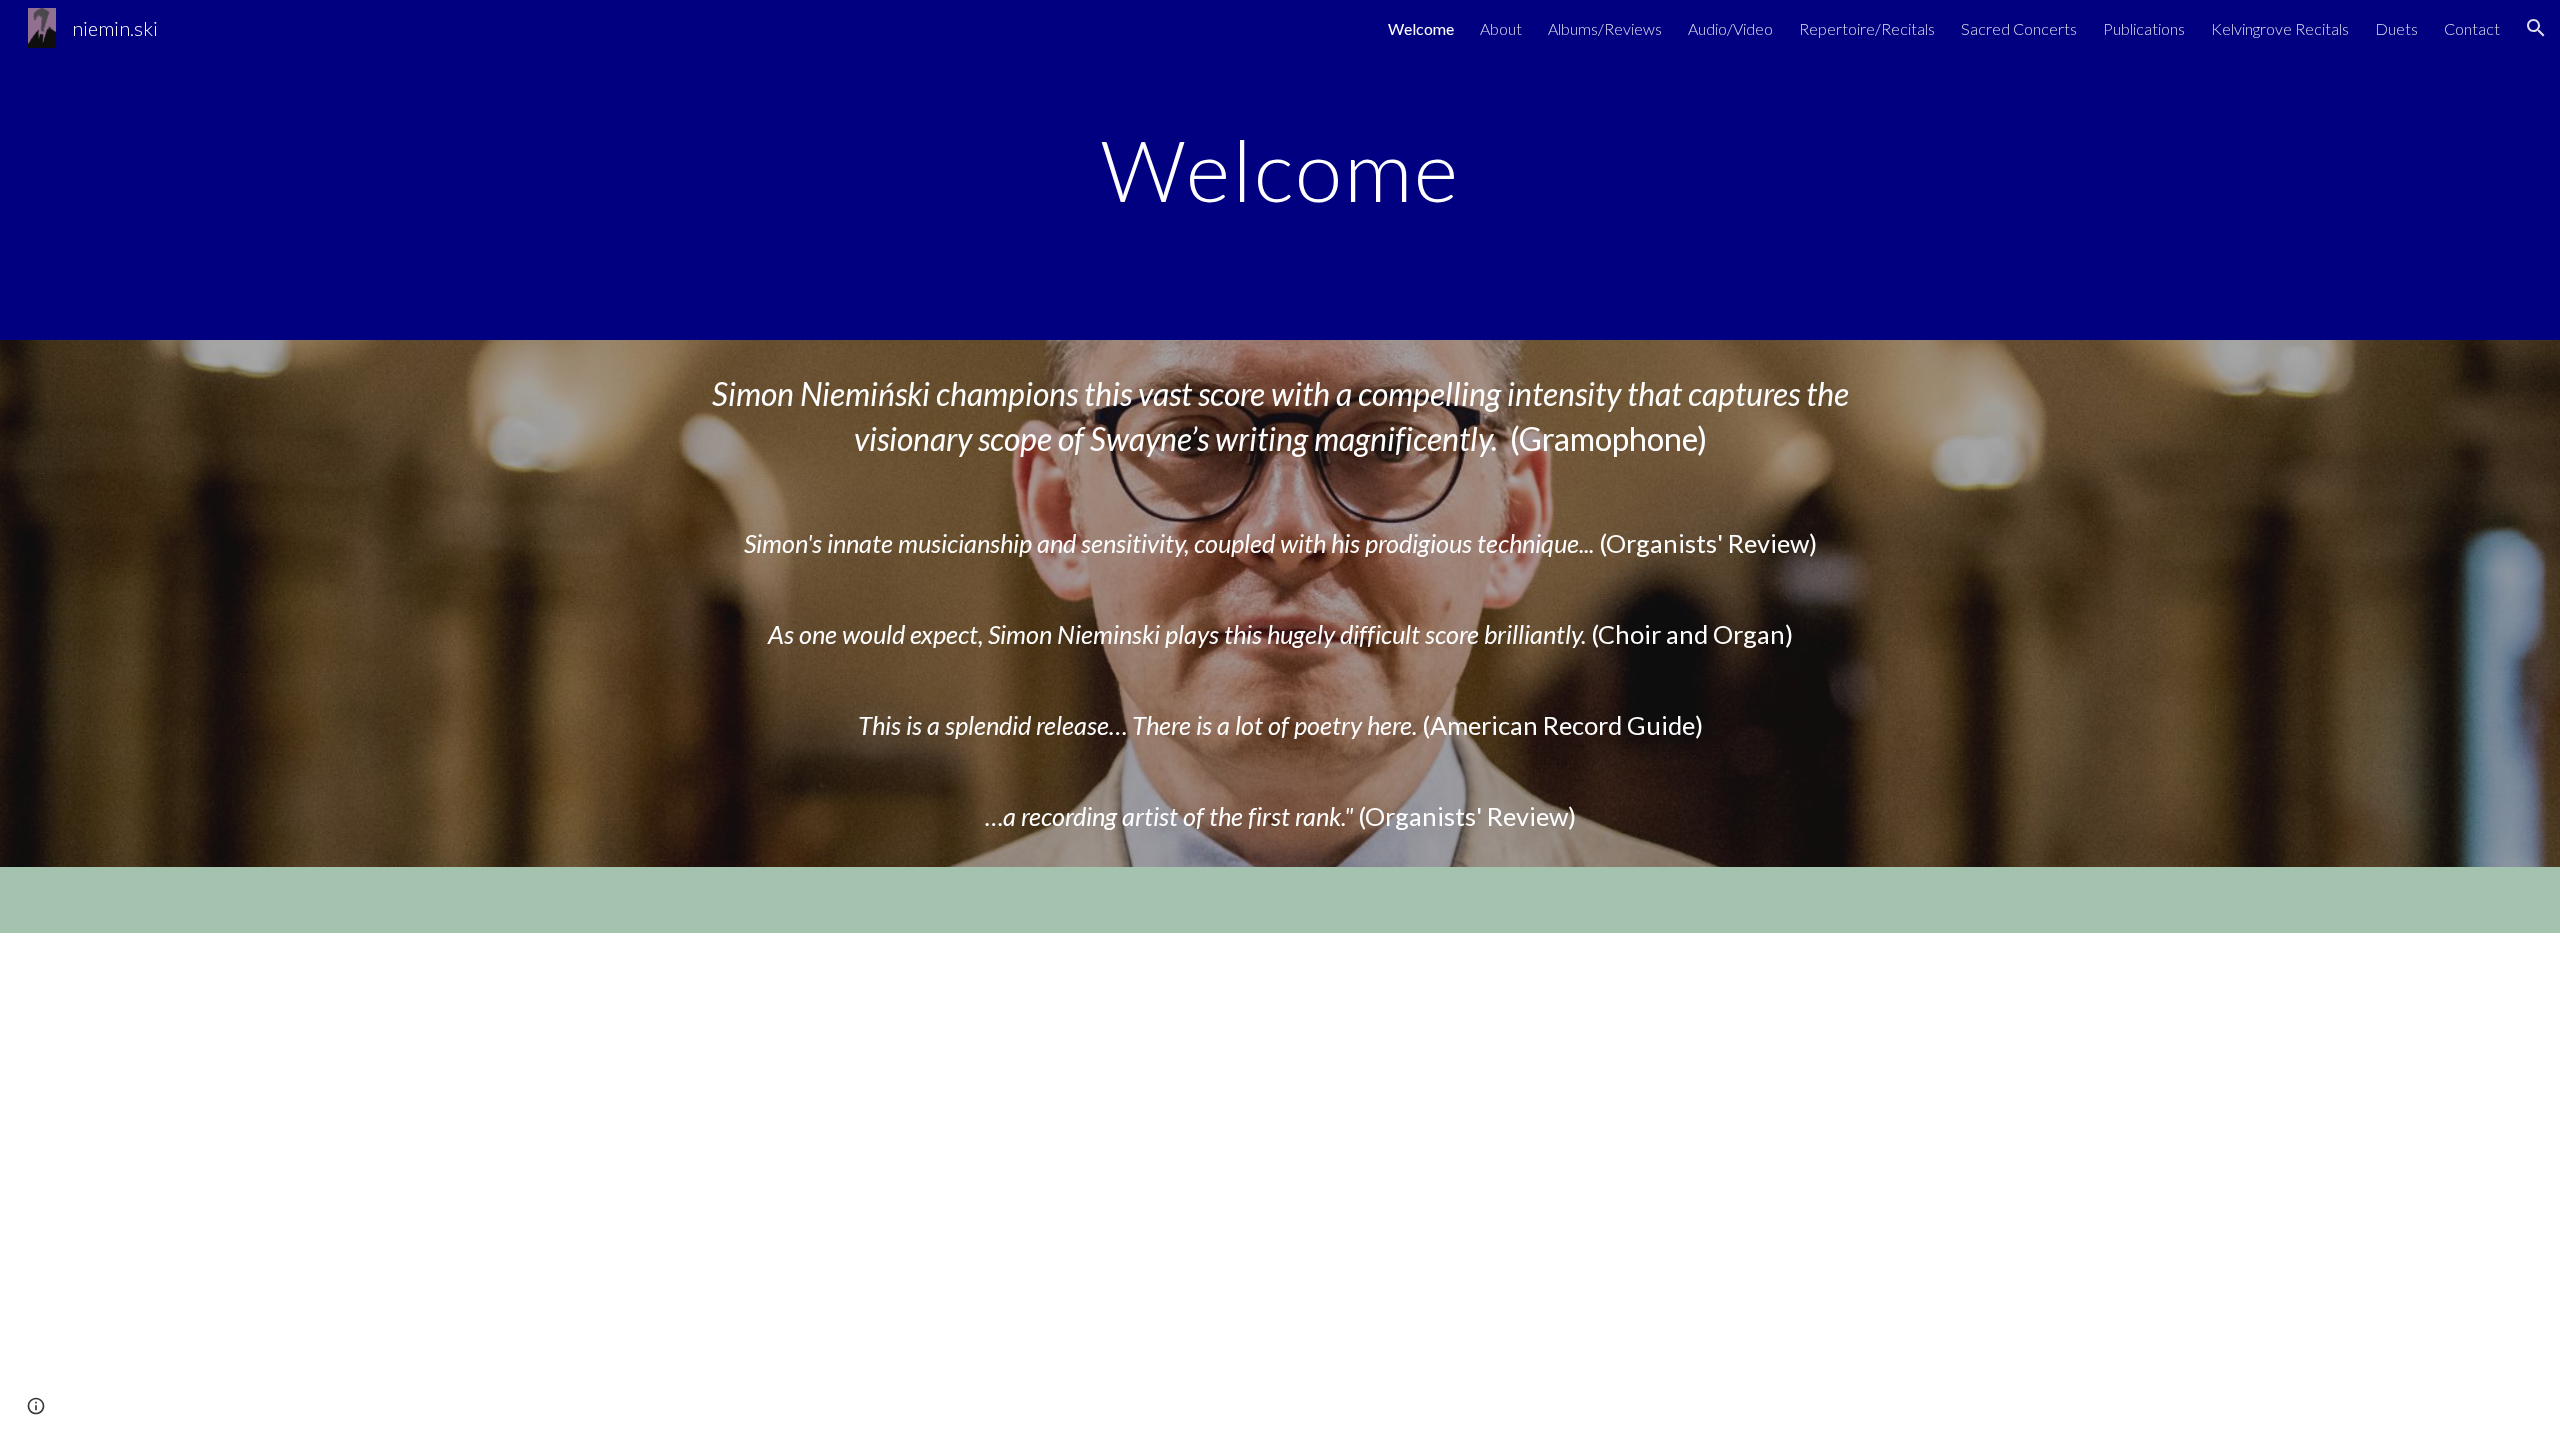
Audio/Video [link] (1730, 28)
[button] (2536, 28)
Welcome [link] (1421, 28)
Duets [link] (2396, 28)
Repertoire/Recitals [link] (1867, 28)
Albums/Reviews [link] (1605, 28)
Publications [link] (2144, 28)
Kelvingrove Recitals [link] (2280, 28)
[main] (1280, 169)
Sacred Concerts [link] (2019, 28)
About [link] (1501, 28)
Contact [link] (2472, 28)
